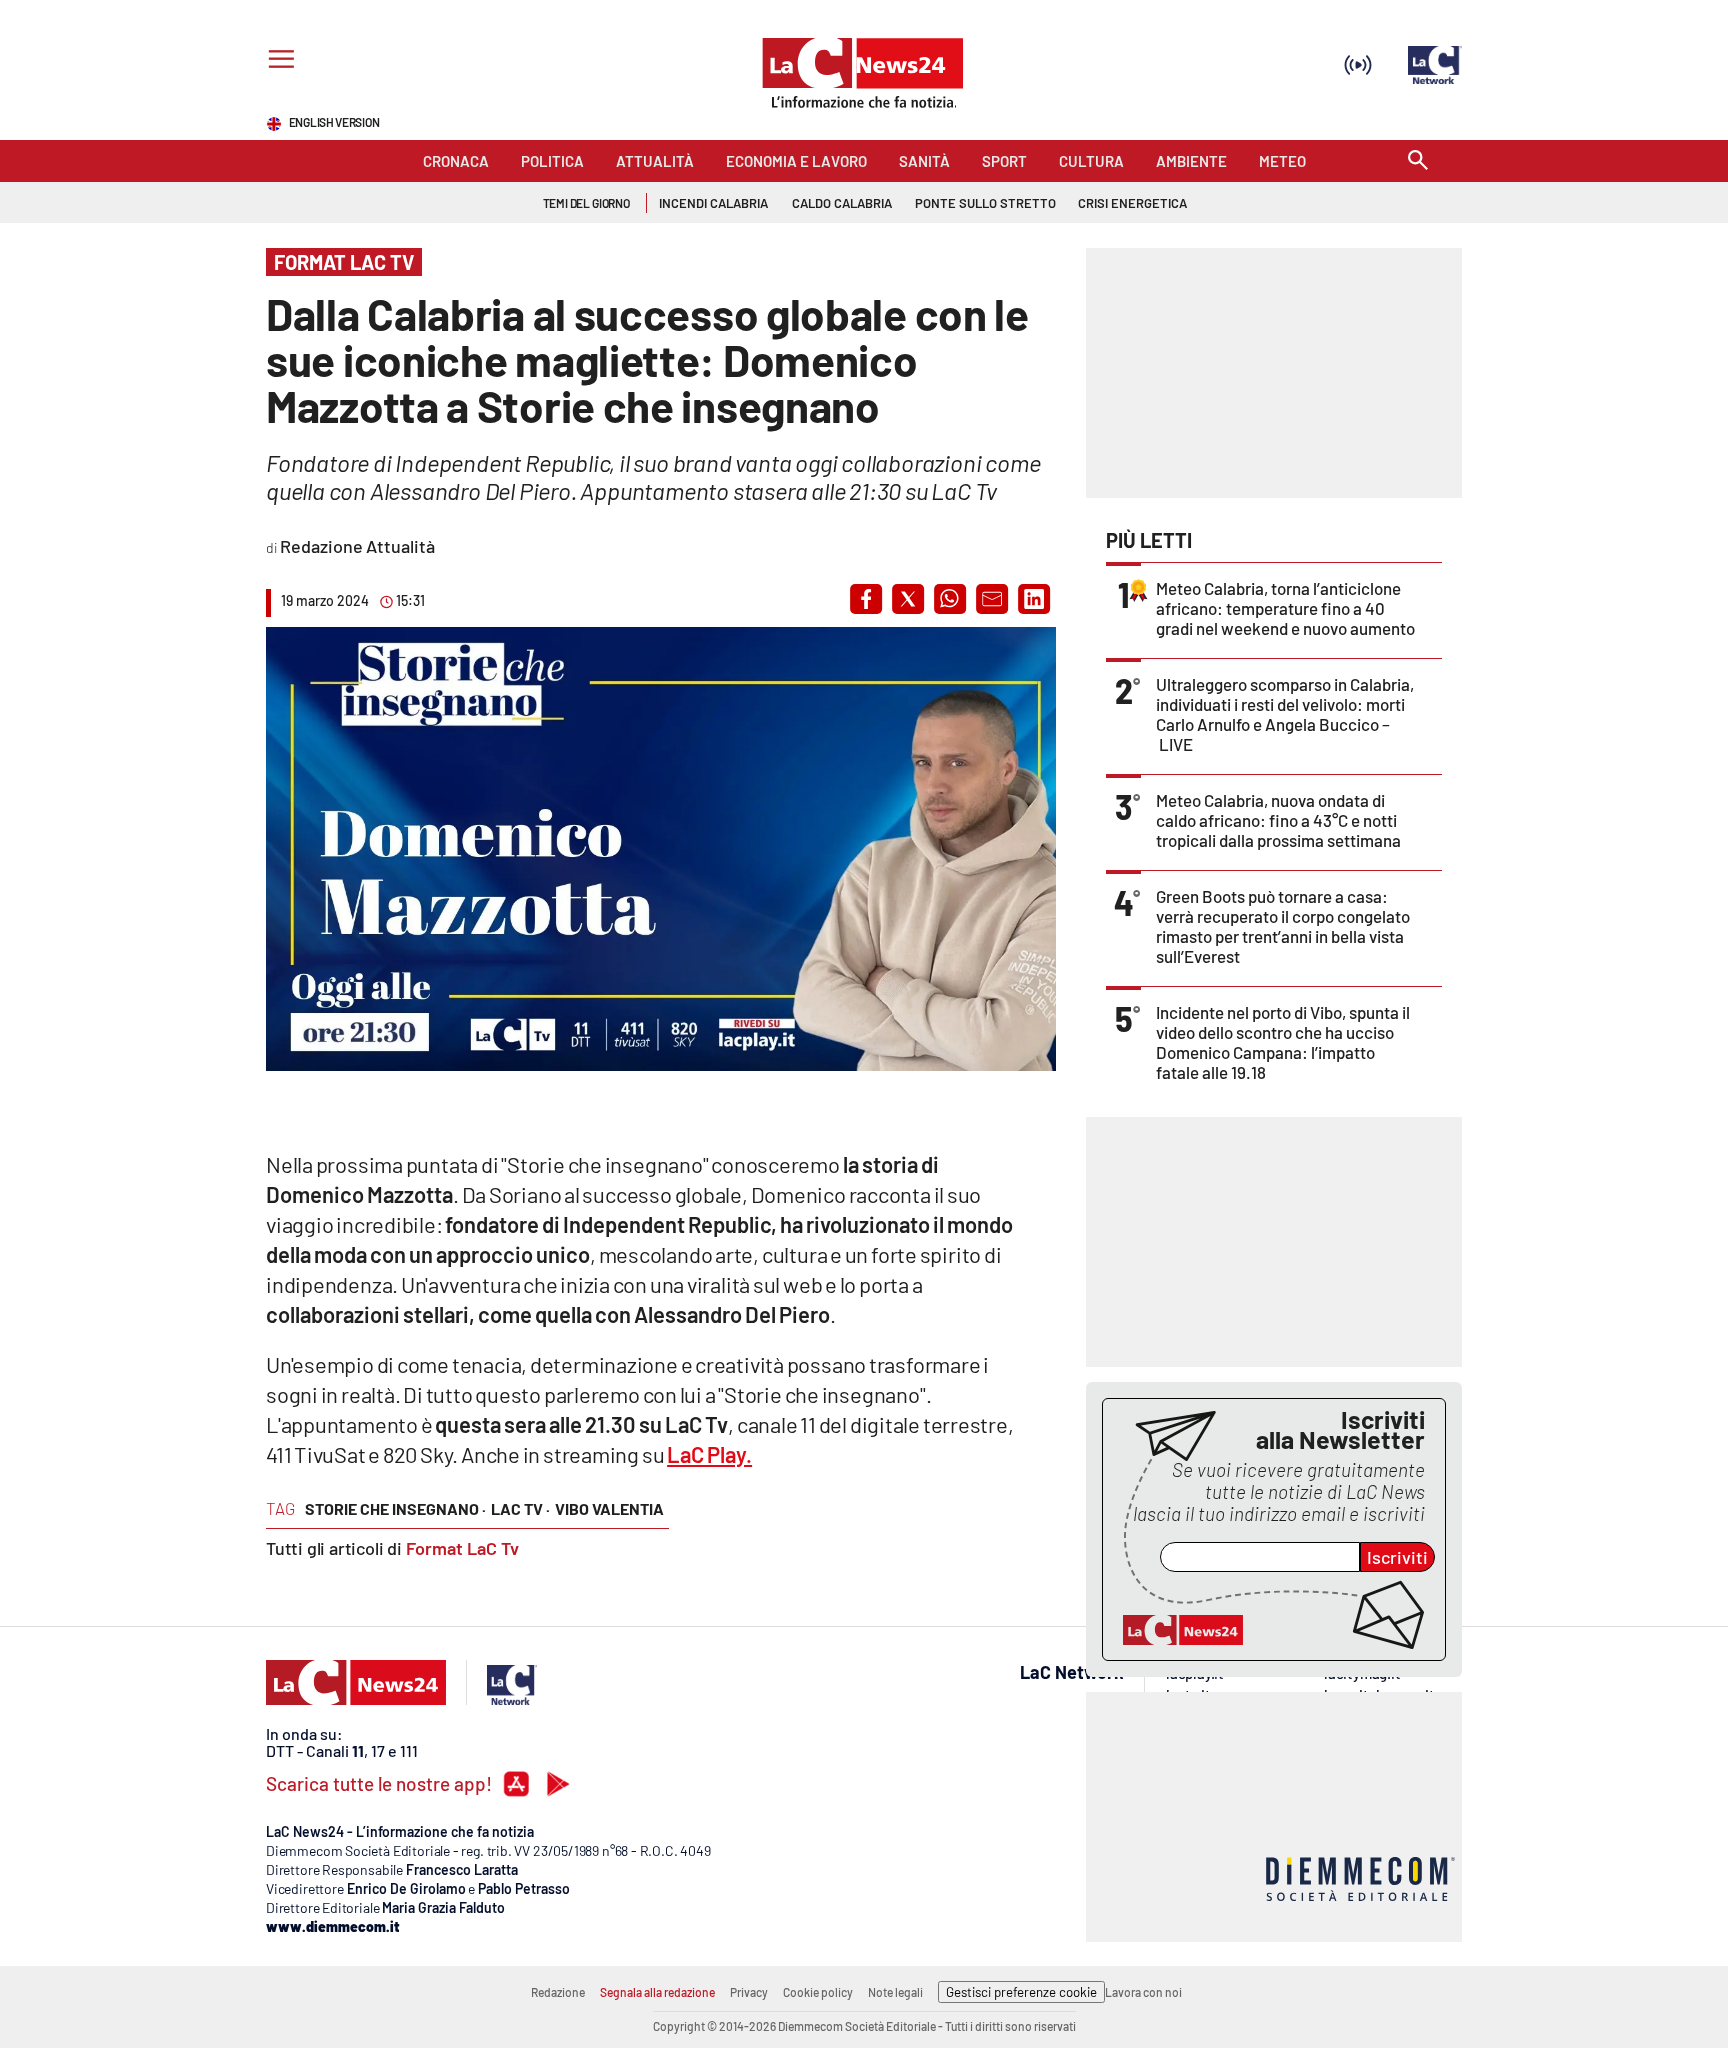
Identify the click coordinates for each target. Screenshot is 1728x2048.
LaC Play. (709, 1454)
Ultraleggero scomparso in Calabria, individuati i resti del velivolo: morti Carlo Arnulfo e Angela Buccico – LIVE (1285, 714)
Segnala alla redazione (657, 1992)
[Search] (1418, 161)
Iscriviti (1397, 1557)
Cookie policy (818, 1992)
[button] (866, 599)
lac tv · (520, 1508)
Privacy (749, 1992)
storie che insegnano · (395, 1508)
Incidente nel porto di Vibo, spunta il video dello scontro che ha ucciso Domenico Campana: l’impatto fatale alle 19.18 (1283, 1042)
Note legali (895, 1992)
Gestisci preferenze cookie (1021, 1992)
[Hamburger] (277, 61)
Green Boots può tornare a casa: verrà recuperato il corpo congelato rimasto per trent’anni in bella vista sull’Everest (1283, 926)
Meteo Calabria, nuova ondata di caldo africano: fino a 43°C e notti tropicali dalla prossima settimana (1278, 820)
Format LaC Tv (462, 1548)
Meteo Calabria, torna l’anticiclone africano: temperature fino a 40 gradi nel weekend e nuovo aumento (1285, 608)
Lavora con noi (1143, 1992)
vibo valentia (609, 1508)
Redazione (558, 1992)
